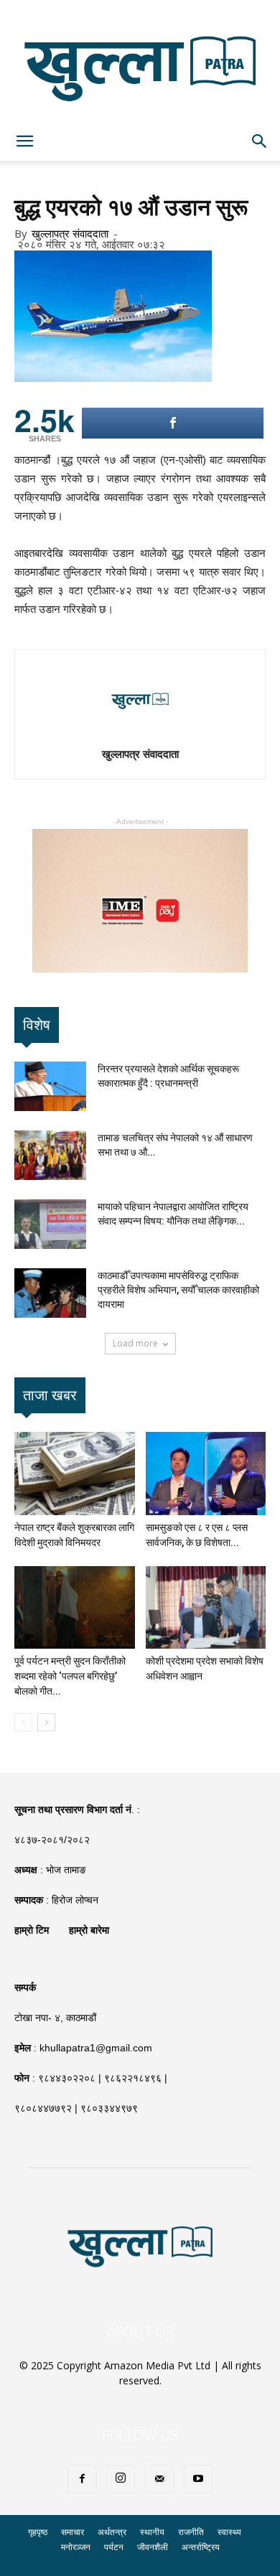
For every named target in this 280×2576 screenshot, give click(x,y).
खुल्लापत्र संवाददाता (70, 233)
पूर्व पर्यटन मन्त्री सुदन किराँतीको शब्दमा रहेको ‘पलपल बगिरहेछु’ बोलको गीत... (70, 1676)
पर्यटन (114, 2547)
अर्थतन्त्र (112, 2532)
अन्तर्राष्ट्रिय (201, 2547)
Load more (135, 1343)
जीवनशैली (153, 2547)
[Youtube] (198, 2479)
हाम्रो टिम (32, 1930)
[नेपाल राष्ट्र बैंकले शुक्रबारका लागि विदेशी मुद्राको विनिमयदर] (75, 1473)
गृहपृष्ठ (38, 2532)
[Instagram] (121, 2479)
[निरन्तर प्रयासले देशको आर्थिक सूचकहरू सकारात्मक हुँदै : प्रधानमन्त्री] (50, 1086)
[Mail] (159, 2479)
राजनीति (191, 2532)
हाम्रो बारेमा (89, 1930)
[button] (260, 141)
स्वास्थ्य (229, 2532)
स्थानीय (152, 2532)
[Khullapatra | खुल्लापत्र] (140, 61)
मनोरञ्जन (76, 2547)
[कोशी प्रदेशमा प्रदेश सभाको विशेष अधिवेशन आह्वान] (206, 1607)
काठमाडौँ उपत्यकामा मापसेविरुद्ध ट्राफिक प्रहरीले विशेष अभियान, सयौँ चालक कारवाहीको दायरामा (178, 1290)
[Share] (173, 423)
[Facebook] (82, 2479)
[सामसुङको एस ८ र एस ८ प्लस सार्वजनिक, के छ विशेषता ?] (206, 1473)
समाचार (73, 2532)
